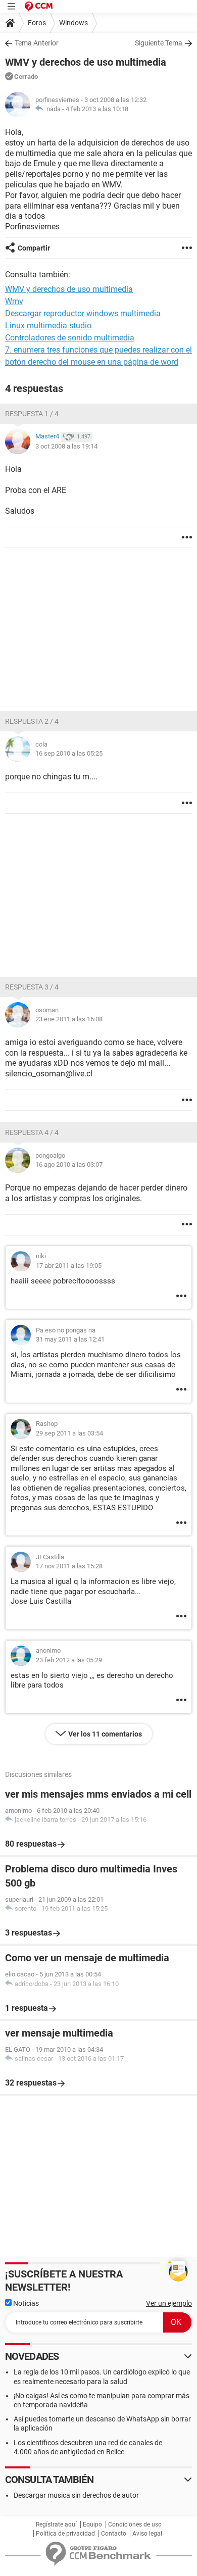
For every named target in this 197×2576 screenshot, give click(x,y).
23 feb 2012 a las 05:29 (69, 1660)
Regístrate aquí (56, 2524)
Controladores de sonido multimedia (70, 338)
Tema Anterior (37, 43)
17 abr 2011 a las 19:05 (69, 1266)
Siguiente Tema (159, 43)
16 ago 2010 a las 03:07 (69, 1165)
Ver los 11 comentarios (105, 1734)
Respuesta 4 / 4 (32, 1132)
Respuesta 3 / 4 (32, 987)
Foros (37, 23)
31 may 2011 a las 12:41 (70, 1339)
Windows (73, 23)
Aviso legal (147, 2534)
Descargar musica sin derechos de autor (76, 2495)
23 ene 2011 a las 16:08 (69, 1019)
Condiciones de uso (135, 2524)
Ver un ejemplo (169, 2303)
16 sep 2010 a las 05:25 (69, 753)
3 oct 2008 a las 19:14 (66, 446)
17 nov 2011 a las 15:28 (69, 1566)
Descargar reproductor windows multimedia (83, 313)
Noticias (25, 2303)
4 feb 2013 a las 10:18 (97, 109)
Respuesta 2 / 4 (32, 721)
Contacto (114, 2534)
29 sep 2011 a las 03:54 (69, 1433)
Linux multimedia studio (48, 326)
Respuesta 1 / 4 (32, 414)
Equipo (92, 2524)
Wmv (14, 301)
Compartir (34, 248)
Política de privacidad (65, 2534)
